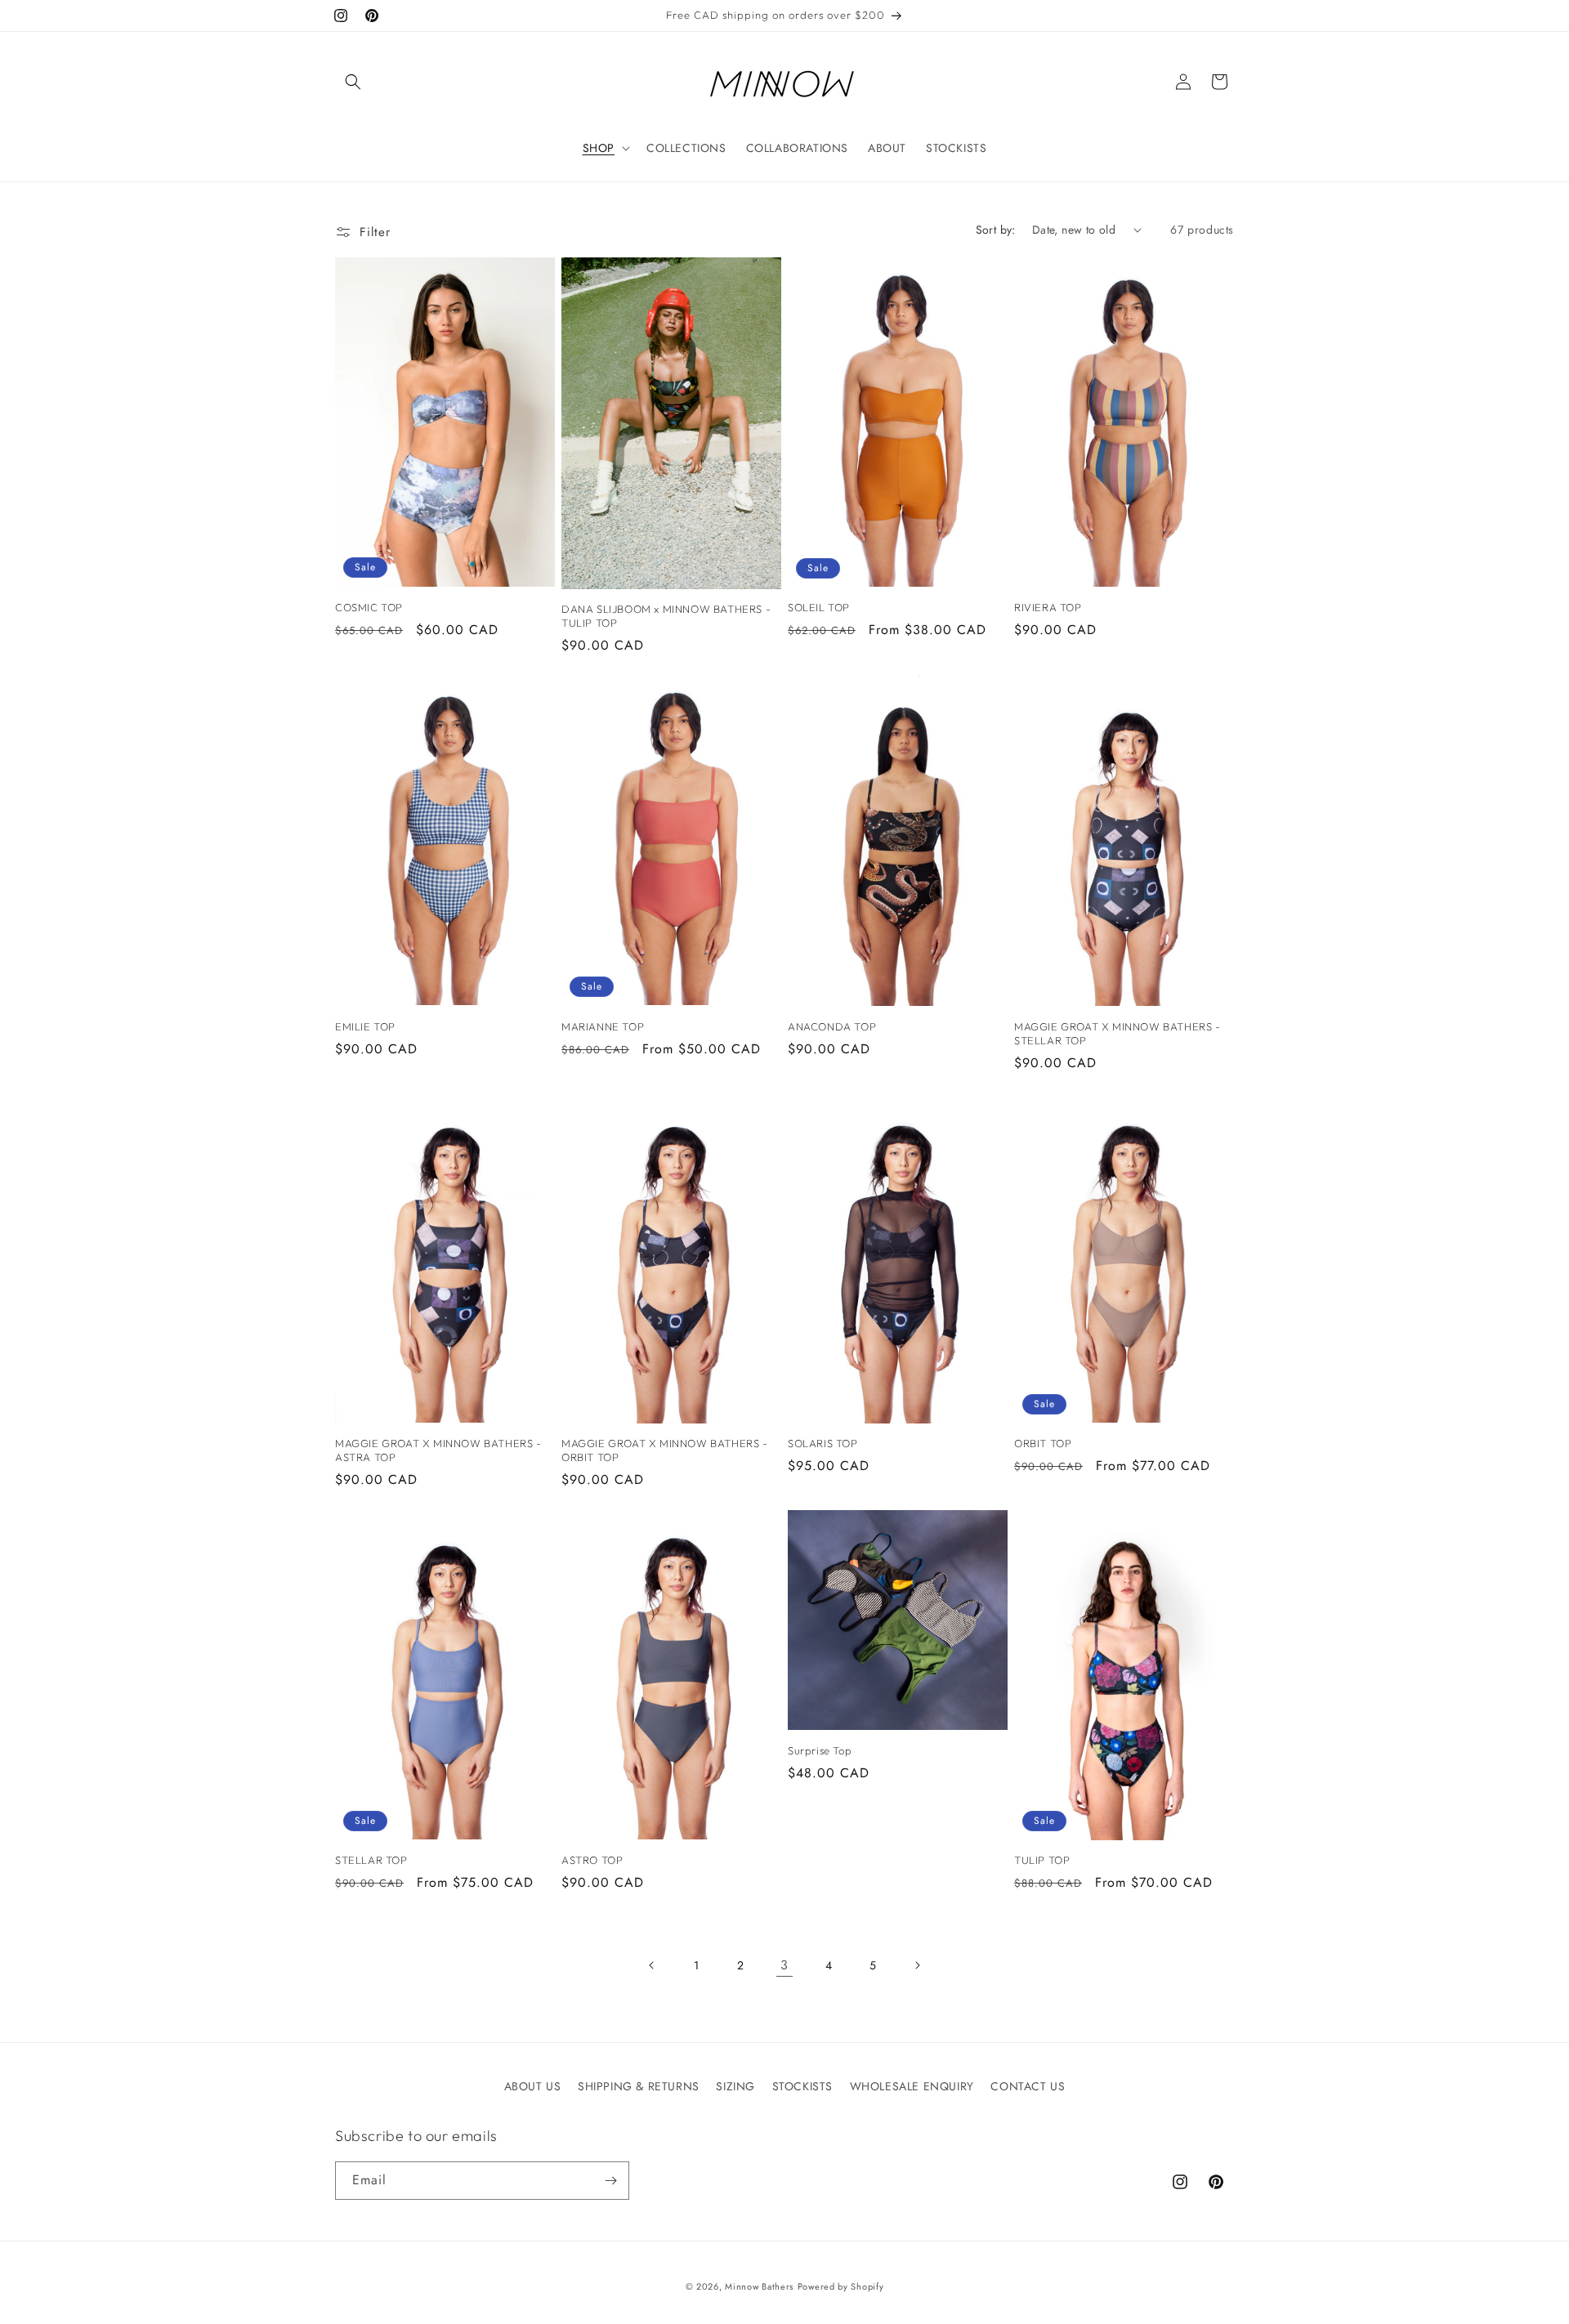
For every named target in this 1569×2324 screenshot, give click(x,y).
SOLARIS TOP (823, 1443)
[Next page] (917, 1965)
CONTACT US (1028, 2086)
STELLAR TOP (371, 1860)
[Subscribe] (610, 2181)
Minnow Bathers (759, 2286)
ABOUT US (533, 2086)
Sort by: (996, 230)
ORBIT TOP (1043, 1443)
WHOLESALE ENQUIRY (912, 2086)
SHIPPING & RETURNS (639, 2086)
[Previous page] (652, 1965)
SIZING (735, 2086)
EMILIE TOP (365, 1026)
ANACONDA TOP (832, 1026)
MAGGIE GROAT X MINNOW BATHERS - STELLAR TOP (1118, 1033)
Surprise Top (820, 1750)
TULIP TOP (1042, 1860)
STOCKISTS (802, 2086)
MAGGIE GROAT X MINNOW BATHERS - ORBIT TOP (665, 1450)
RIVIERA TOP (1048, 607)
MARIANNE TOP (603, 1026)
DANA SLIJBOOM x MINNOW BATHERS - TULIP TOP (666, 616)
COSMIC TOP (369, 607)
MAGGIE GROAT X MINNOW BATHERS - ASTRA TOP (438, 1450)
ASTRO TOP (592, 1860)
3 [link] (784, 1965)
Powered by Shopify (841, 2286)
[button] (353, 82)
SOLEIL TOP (819, 607)
